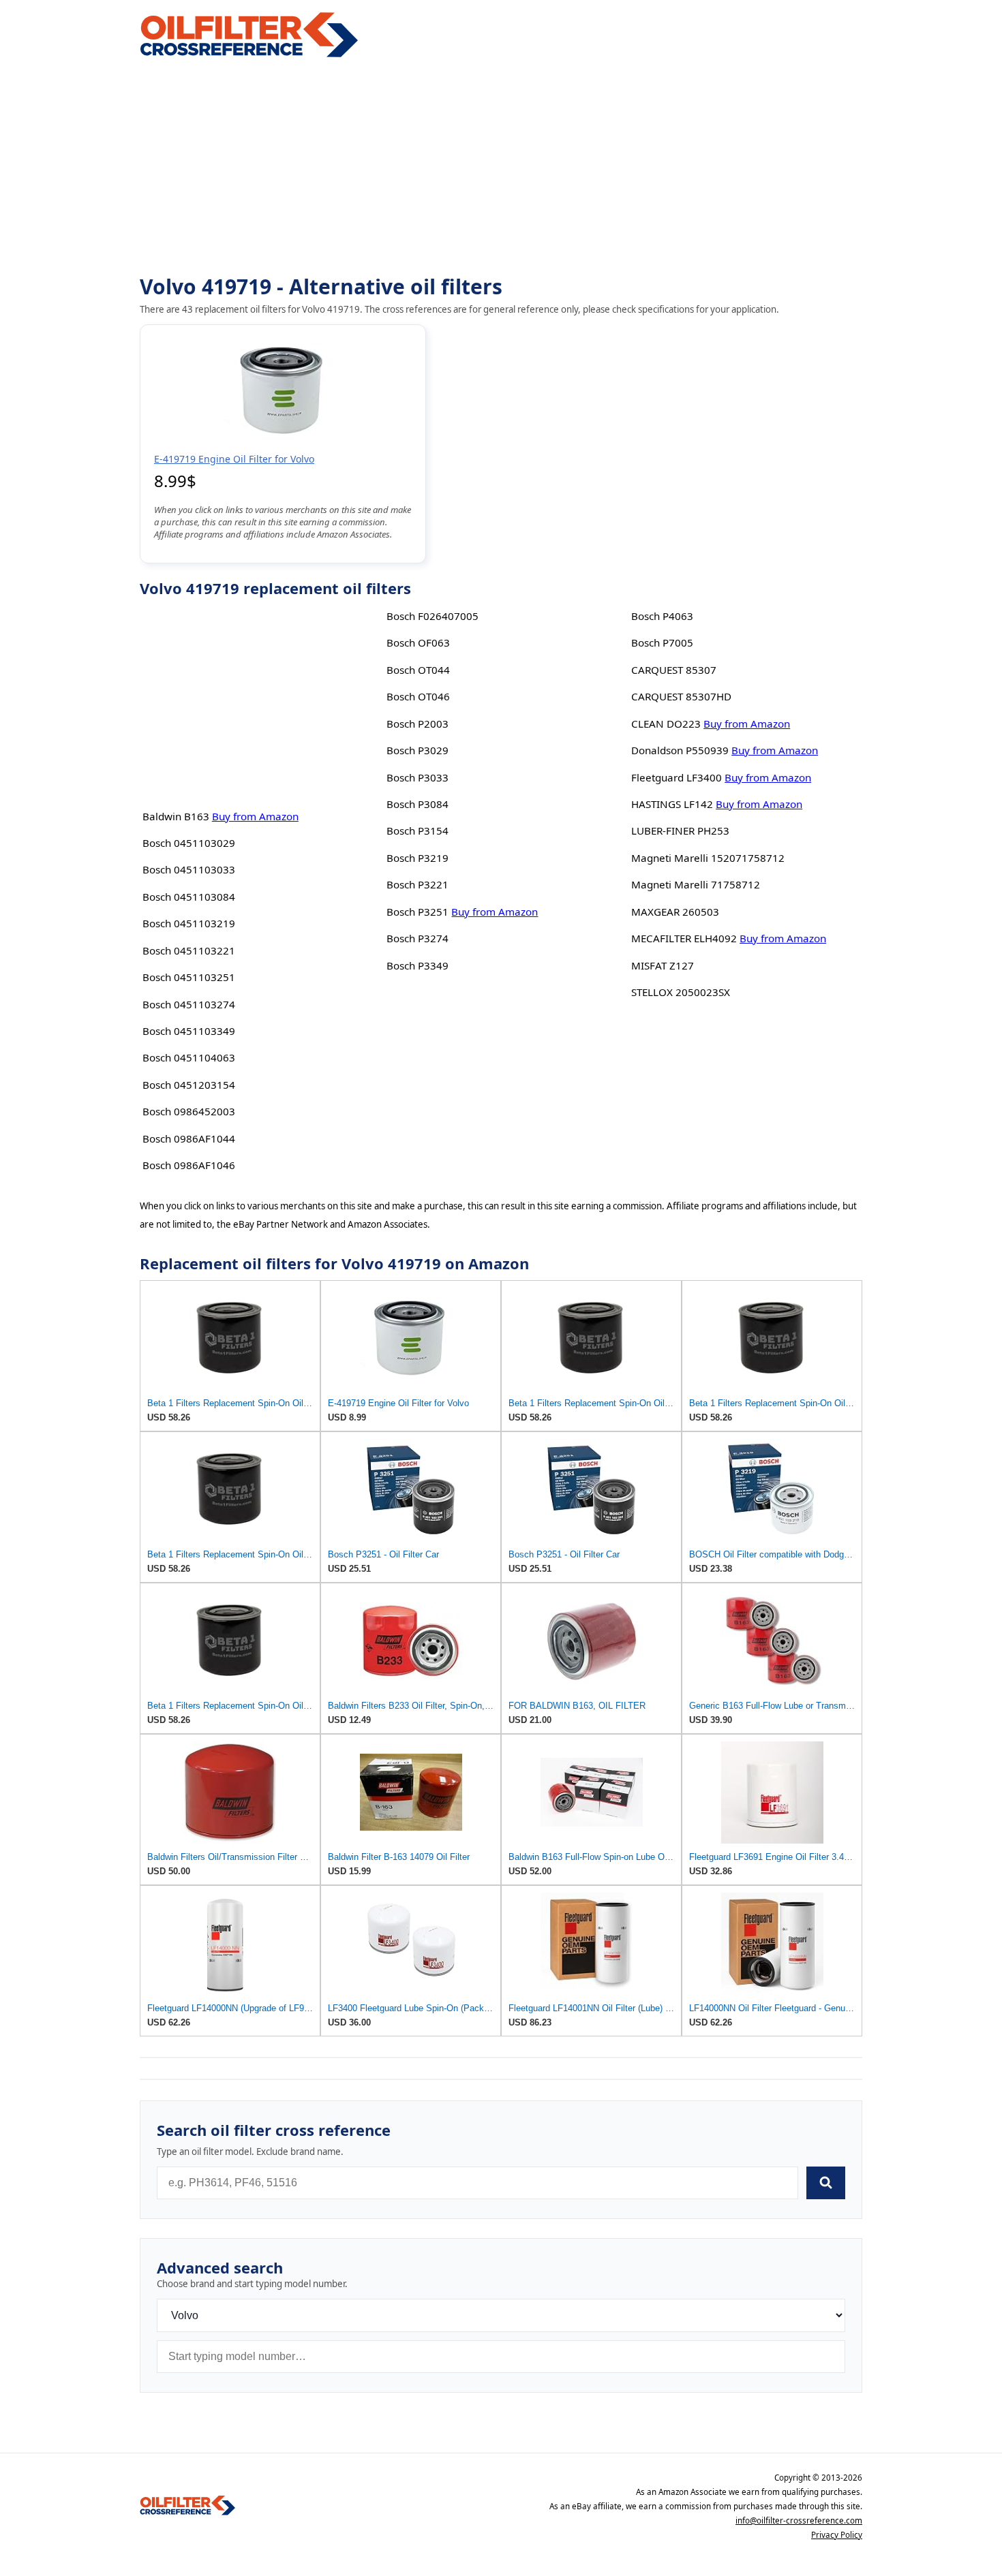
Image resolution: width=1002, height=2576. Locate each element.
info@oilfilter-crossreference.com (799, 2520)
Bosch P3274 (417, 938)
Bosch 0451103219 (189, 923)
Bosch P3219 (417, 858)
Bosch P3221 (417, 884)
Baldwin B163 (176, 816)
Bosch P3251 (417, 912)
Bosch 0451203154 (189, 1085)
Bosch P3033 (417, 777)
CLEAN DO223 (666, 724)
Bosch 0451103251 (189, 977)
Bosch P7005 (662, 642)
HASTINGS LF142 (672, 804)
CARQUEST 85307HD (681, 696)
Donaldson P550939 (680, 750)
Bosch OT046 (418, 696)
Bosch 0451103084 (189, 897)
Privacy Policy (837, 2535)
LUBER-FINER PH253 (680, 831)
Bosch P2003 (417, 724)
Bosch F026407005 (432, 616)
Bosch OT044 (418, 670)
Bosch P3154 (417, 831)
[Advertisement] (501, 168)
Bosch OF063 (418, 642)
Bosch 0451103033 (189, 869)
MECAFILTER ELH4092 (684, 938)
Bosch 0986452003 (189, 1111)
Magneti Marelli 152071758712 (708, 858)
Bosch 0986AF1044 (189, 1138)
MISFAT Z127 (663, 965)
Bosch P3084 (417, 804)
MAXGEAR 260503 (675, 912)
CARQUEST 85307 (674, 670)
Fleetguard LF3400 (677, 777)
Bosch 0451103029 (189, 843)
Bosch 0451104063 (189, 1057)
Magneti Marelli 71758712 (696, 884)
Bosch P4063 (662, 616)
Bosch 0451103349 (189, 1031)
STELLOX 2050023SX (681, 992)
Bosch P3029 (417, 750)
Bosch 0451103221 (189, 950)
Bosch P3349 (417, 965)
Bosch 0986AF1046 (189, 1165)
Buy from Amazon (255, 816)
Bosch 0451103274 (189, 1004)
